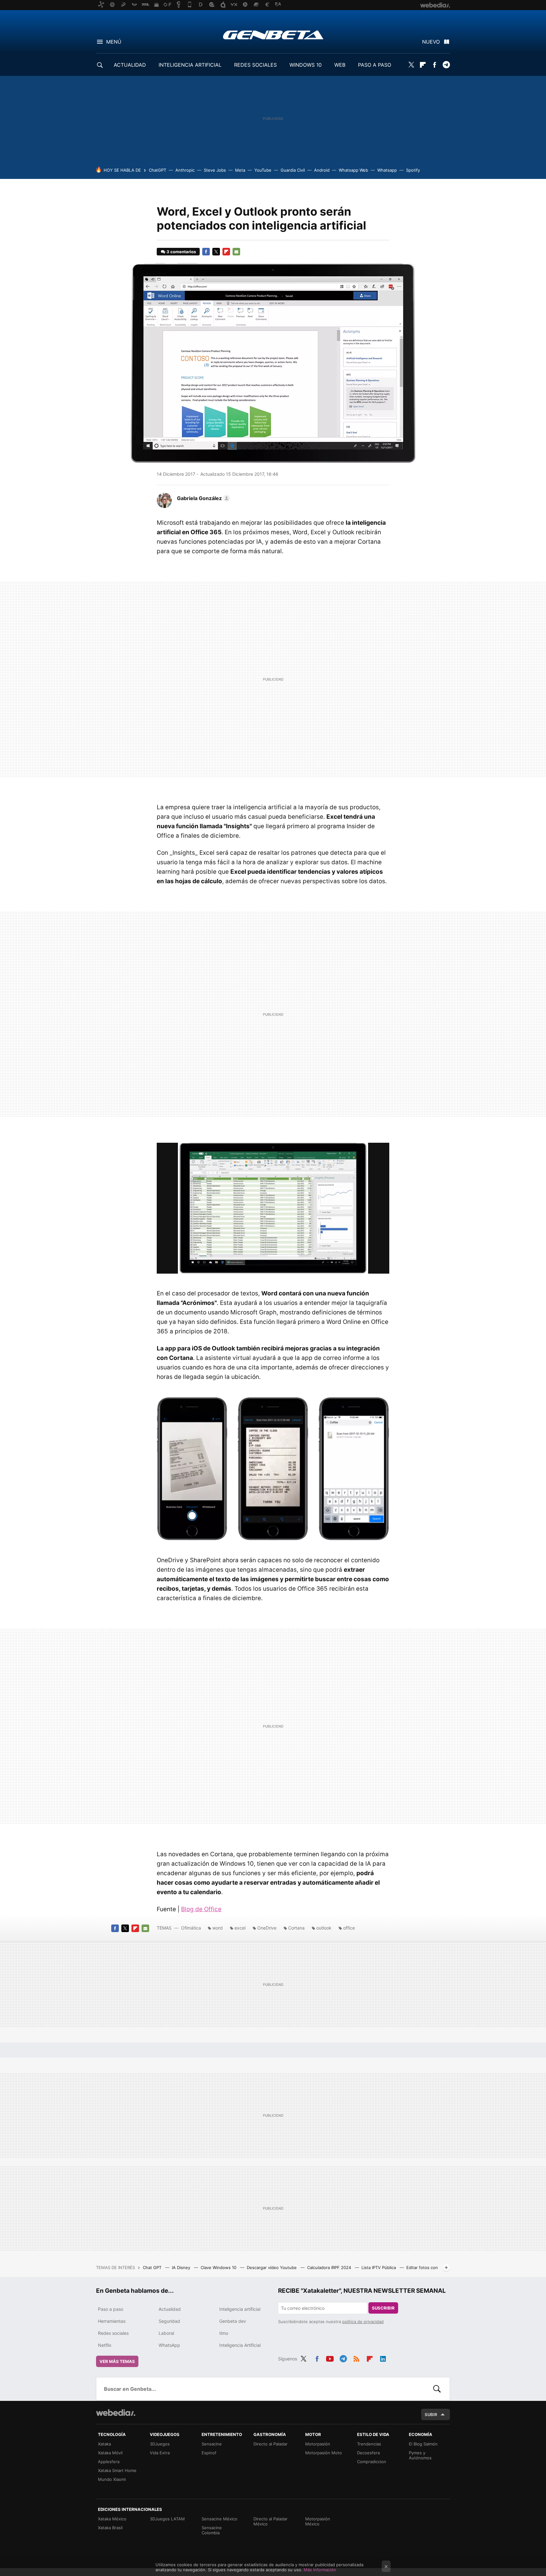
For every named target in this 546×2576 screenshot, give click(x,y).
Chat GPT (153, 2267)
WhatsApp (169, 2345)
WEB (340, 65)
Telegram (446, 65)
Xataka (104, 2444)
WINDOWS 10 (306, 65)
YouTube (263, 170)
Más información (320, 2570)
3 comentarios (181, 252)
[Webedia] (116, 2413)
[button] (203, 498)
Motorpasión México (318, 2521)
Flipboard (423, 65)
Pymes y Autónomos (420, 2455)
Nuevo (431, 42)
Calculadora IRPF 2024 (330, 2267)
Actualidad (170, 2309)
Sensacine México (219, 2519)
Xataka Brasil (110, 2528)
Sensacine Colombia (212, 2530)
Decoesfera (368, 2453)
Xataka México (112, 2519)
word (218, 1928)
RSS (356, 2358)
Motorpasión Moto (324, 2453)
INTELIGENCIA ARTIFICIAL (190, 65)
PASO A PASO (375, 65)
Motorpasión (318, 2444)
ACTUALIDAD (130, 65)
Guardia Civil (293, 170)
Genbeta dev (233, 2321)
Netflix (105, 2345)
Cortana (296, 1928)
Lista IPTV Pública (379, 2267)
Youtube (330, 2358)
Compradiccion (372, 2462)
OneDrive (267, 1928)
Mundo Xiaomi (112, 2479)
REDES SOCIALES (255, 65)
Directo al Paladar (270, 2444)
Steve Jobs (215, 170)
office (349, 1928)
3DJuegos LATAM (167, 2519)
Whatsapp (387, 170)
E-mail (236, 252)
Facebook (434, 65)
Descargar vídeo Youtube (272, 2267)
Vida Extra (160, 2453)
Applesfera (109, 2462)
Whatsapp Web (353, 170)
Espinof (209, 2453)
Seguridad (169, 2321)
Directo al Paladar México (270, 2521)
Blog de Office (201, 1909)
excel (240, 1928)
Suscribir (383, 2308)
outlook (324, 1928)
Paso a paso (111, 2309)
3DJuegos (160, 2444)
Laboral (166, 2333)
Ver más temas (117, 2361)
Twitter (411, 65)
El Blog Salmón (423, 2444)
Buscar (437, 2389)
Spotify (413, 170)
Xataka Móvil (110, 2453)
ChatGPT (158, 170)
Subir (431, 2414)
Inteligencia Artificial (240, 2345)
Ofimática (191, 1928)
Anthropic (185, 170)
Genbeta (273, 35)
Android (322, 170)
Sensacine (212, 2444)
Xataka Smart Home (117, 2470)
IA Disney (182, 2267)
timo (224, 2333)
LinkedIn (383, 2358)
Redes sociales (113, 2333)
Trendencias (369, 2444)
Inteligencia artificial (240, 2309)
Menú (114, 42)
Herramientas (112, 2321)
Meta (240, 170)
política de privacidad (363, 2322)
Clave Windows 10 (219, 2267)
